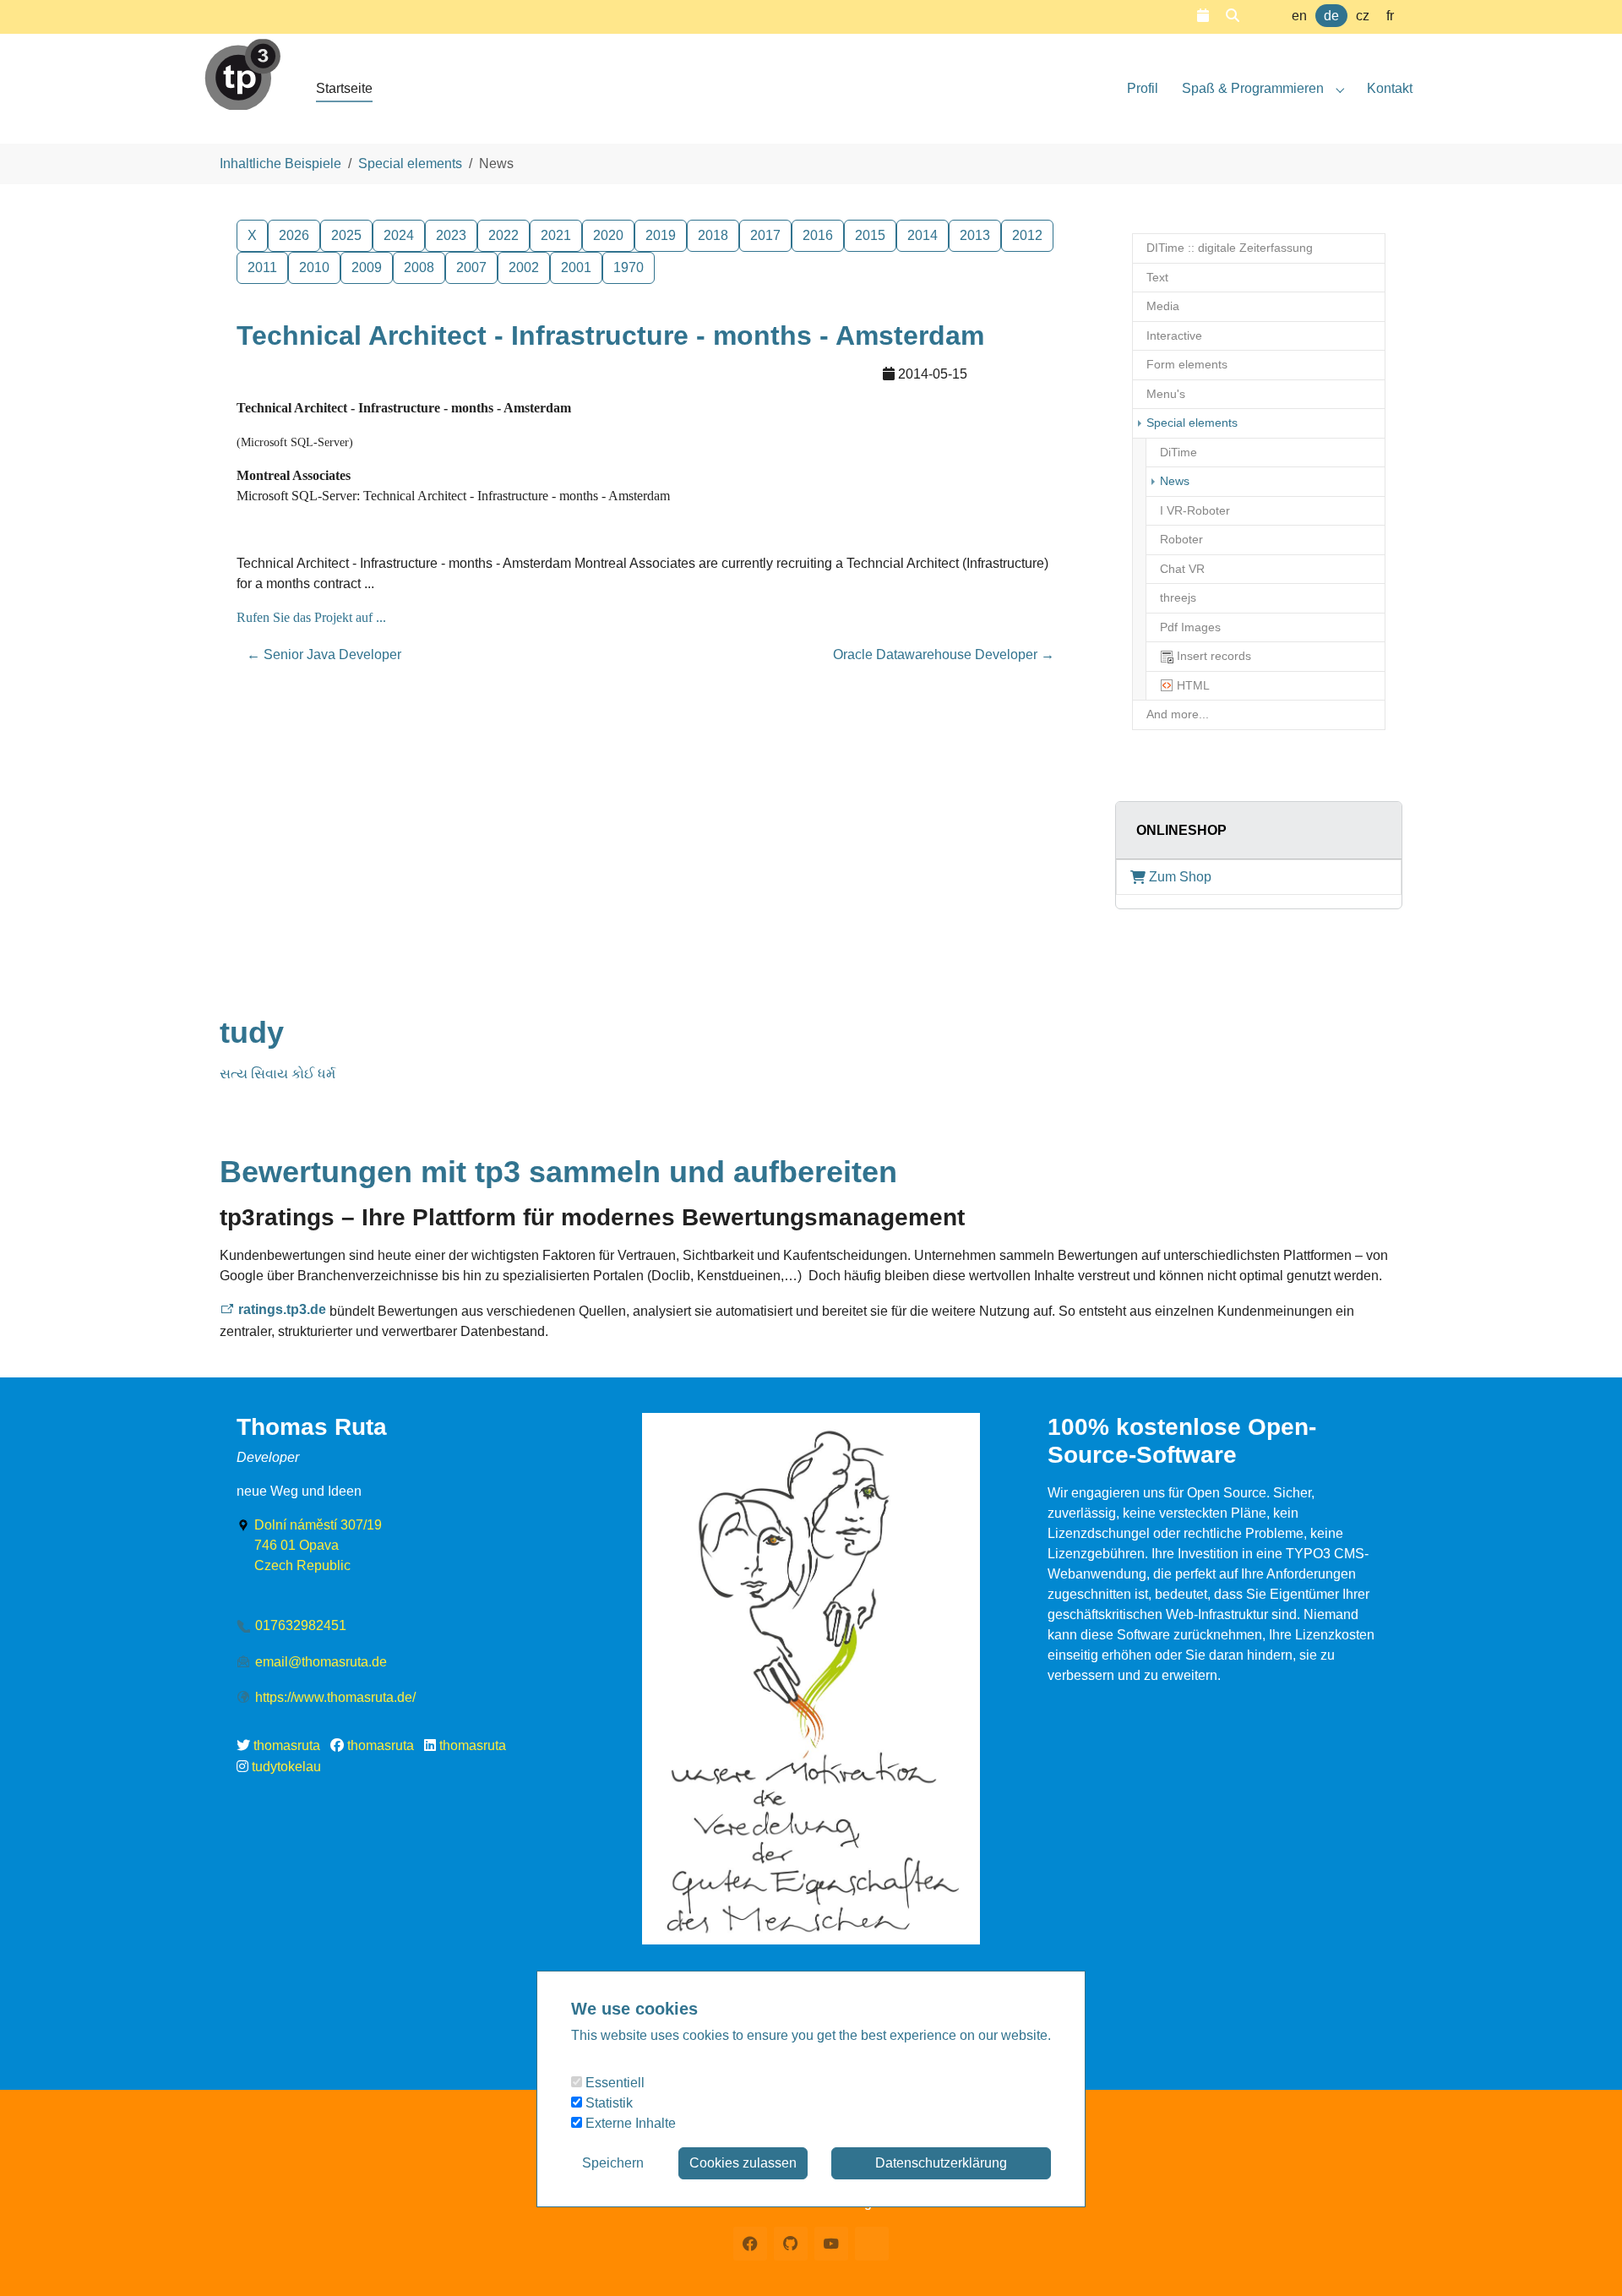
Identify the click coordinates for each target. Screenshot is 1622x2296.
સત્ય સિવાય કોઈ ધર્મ (278, 1074)
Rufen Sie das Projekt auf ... (311, 617)
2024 (399, 235)
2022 (503, 235)
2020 (608, 235)
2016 (818, 235)
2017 (765, 235)
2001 (576, 267)
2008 (419, 267)
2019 (661, 235)
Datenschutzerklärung (941, 2163)
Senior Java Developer (324, 654)
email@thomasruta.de (321, 1662)
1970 (629, 267)
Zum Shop (1180, 877)
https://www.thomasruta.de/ (335, 1697)
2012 (1027, 235)
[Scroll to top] (1585, 2259)
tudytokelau (286, 1767)
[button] (1203, 16)
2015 (870, 235)
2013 (975, 235)
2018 (713, 235)
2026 (294, 235)
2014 (923, 235)
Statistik (607, 2103)
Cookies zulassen (743, 2163)
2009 (367, 267)
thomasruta (287, 1745)
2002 (524, 267)
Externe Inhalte (629, 2123)
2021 (556, 235)
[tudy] (242, 67)
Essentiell (613, 2083)
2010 (314, 267)
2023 (451, 235)
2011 (262, 267)
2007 (471, 267)
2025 (346, 235)
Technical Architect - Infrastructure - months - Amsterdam (610, 335)
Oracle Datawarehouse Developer (944, 654)
